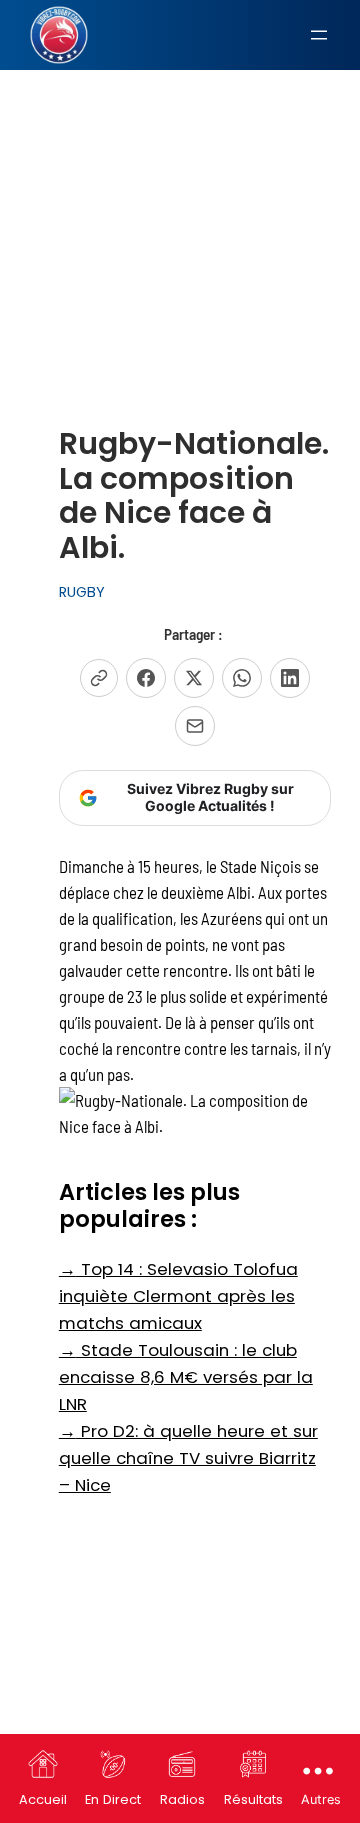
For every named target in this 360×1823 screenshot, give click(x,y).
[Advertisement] (180, 199)
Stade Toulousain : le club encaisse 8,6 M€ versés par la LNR (186, 1377)
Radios (182, 1799)
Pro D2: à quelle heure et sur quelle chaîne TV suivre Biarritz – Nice (188, 1458)
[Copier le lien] (99, 678)
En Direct (113, 1799)
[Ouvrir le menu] (319, 35)
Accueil (43, 1799)
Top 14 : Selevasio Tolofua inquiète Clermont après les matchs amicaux (178, 1296)
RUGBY (82, 592)
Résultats (253, 1799)
